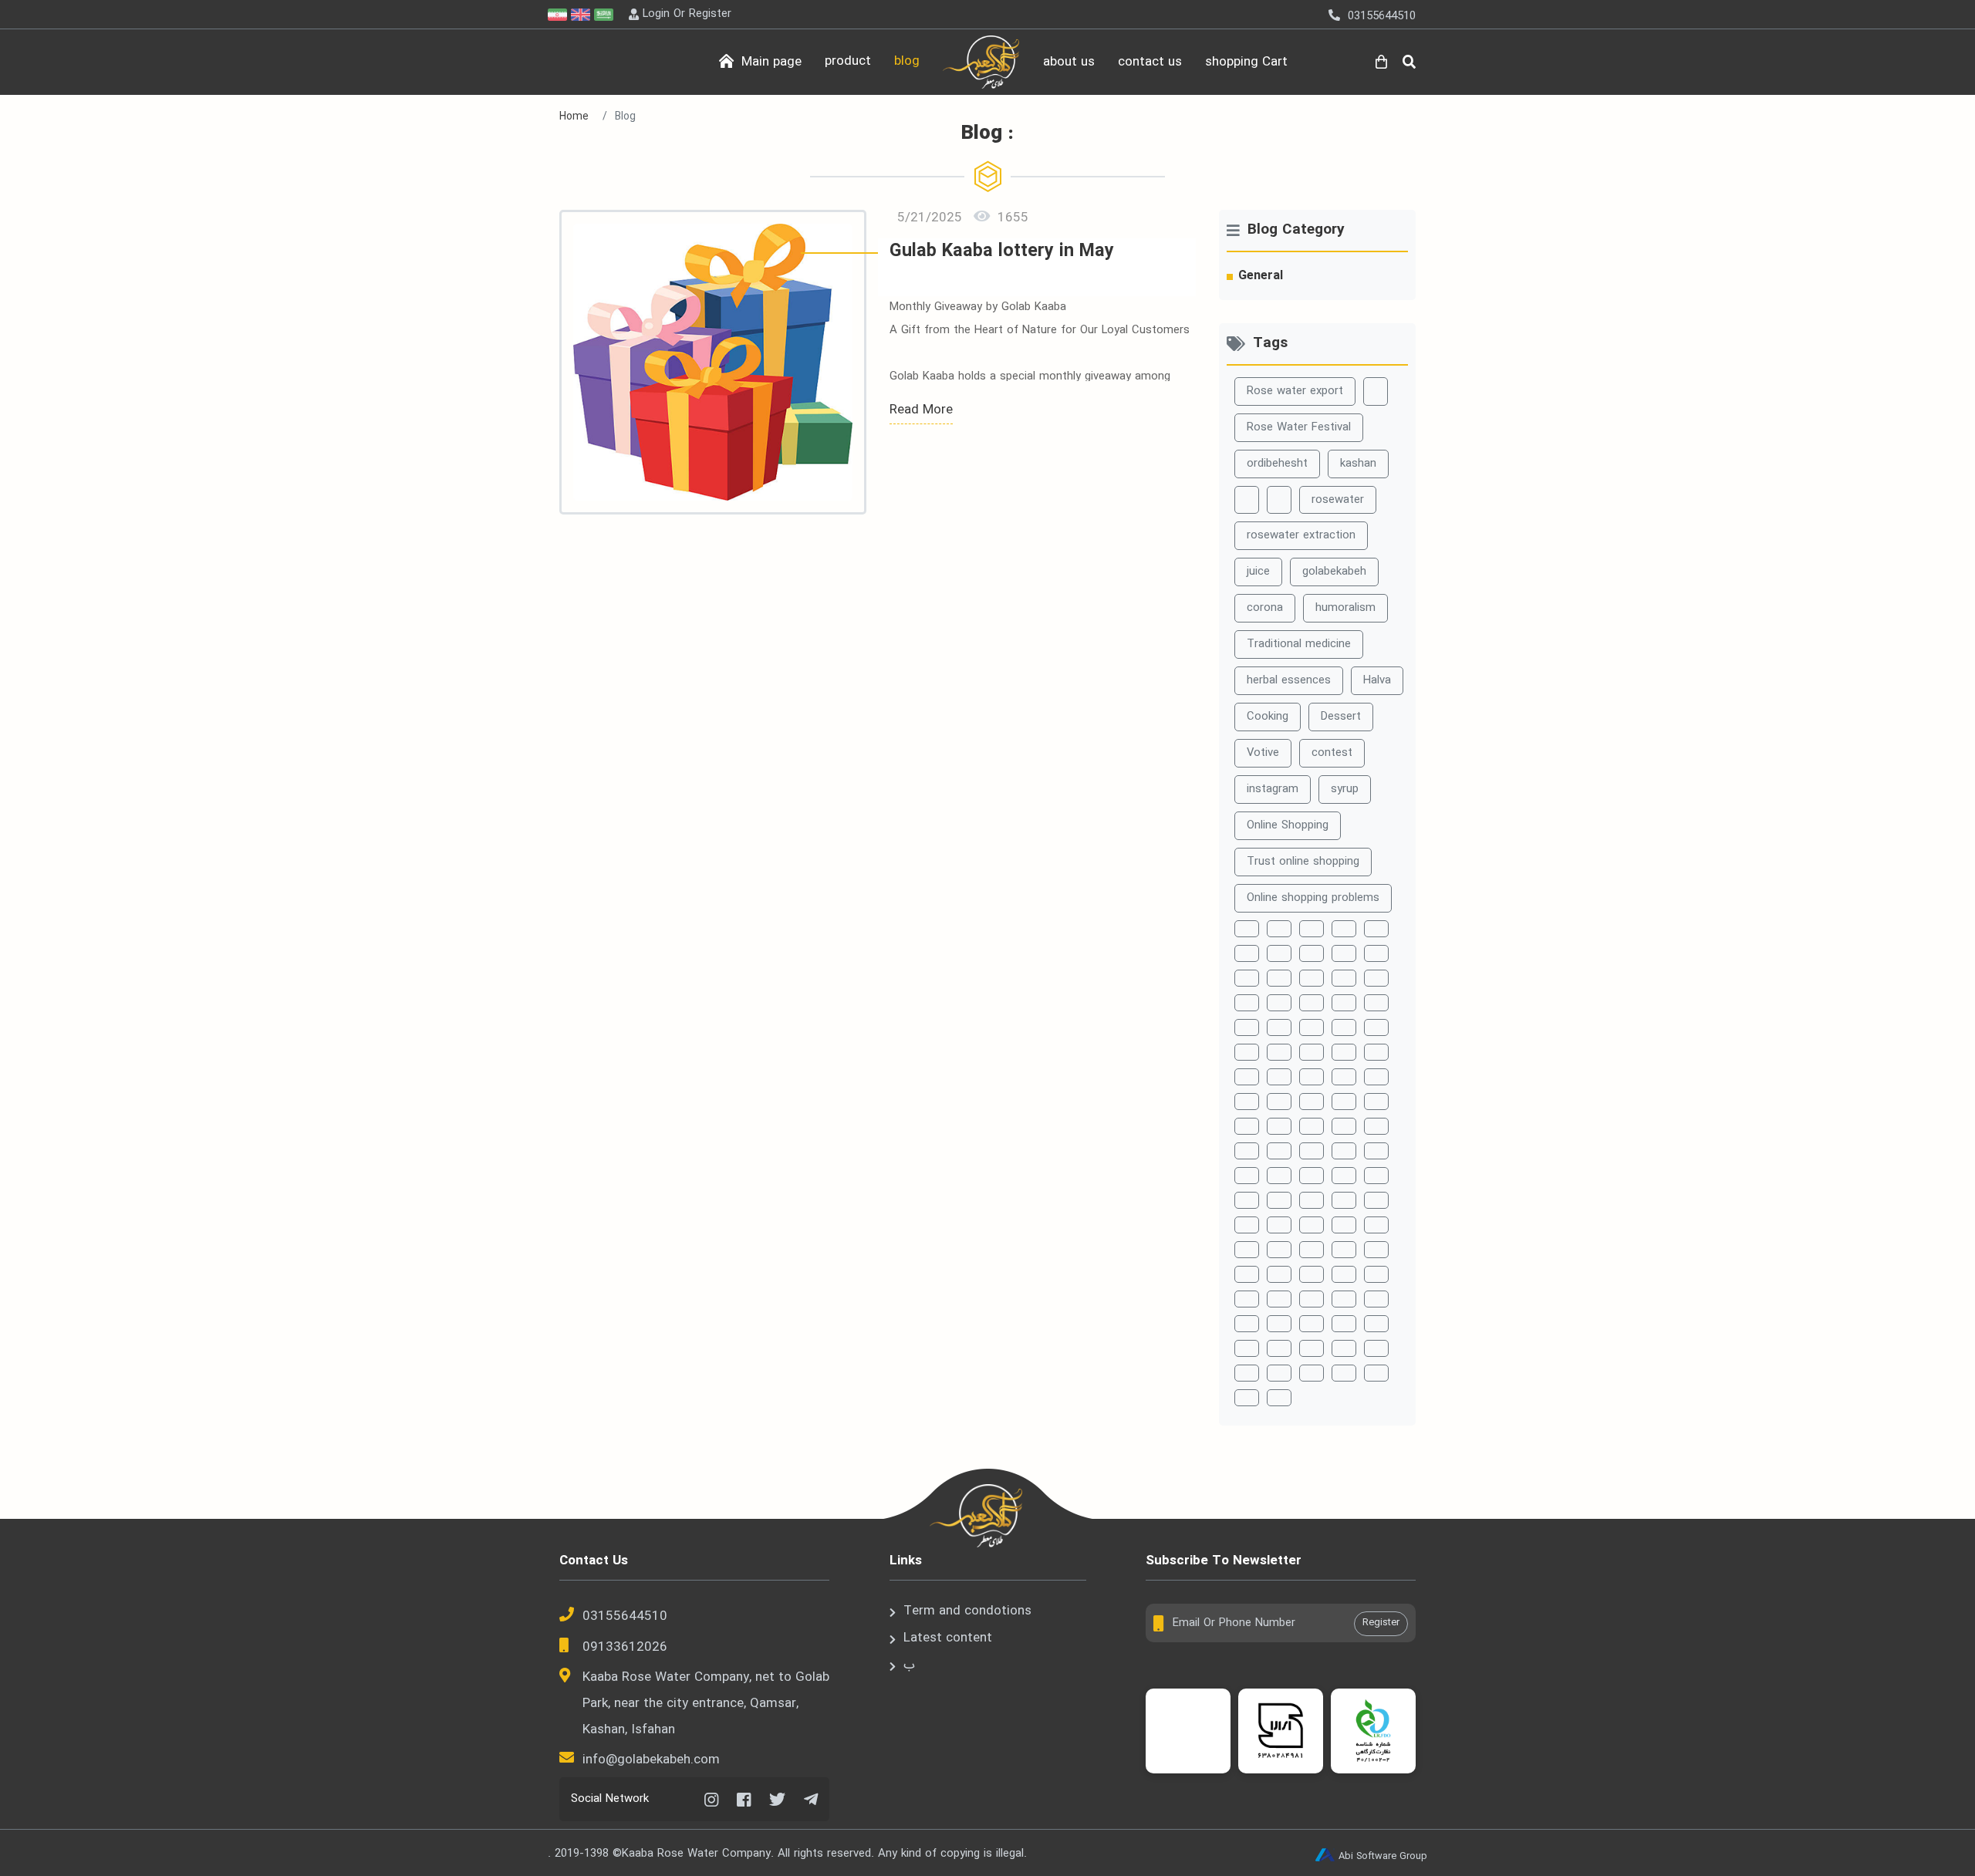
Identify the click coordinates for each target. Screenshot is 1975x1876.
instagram (1273, 789)
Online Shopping (1288, 825)
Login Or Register (687, 14)
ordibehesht (1277, 464)
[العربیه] (606, 14)
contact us (1150, 62)
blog (907, 61)
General (1261, 276)
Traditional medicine (1299, 644)
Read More (921, 410)
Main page (770, 62)
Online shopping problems (1313, 898)
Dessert (1341, 717)
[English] (582, 14)
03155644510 (625, 1616)
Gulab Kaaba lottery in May (1002, 252)
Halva (1377, 680)
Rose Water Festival (1299, 427)
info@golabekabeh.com (651, 1760)
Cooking (1268, 717)
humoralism (1345, 608)
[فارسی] (559, 14)
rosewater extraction (1301, 535)
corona (1265, 608)
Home (574, 116)
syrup (1345, 789)
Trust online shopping (1303, 862)
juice (1258, 572)
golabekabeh (1334, 572)
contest (1332, 753)
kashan (1358, 464)
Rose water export (1295, 391)
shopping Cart (1246, 62)
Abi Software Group (1383, 1856)
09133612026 (625, 1647)
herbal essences (1289, 680)
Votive (1263, 753)
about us (1069, 62)
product (848, 61)
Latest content (948, 1638)
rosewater (1338, 500)
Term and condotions (967, 1611)
